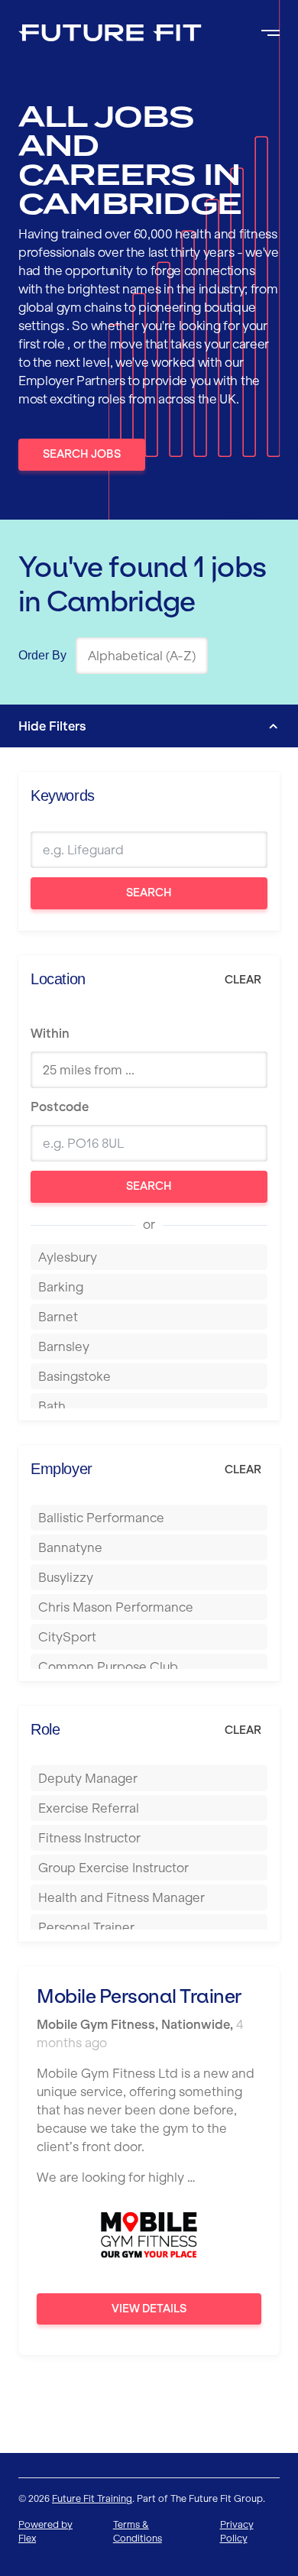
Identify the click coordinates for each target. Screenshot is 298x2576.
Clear (243, 980)
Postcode (60, 1107)
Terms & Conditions (138, 2531)
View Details (149, 2309)
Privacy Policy (237, 2531)
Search (149, 893)
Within (50, 1033)
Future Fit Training (92, 2498)
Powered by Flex (45, 2531)
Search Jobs (82, 454)
